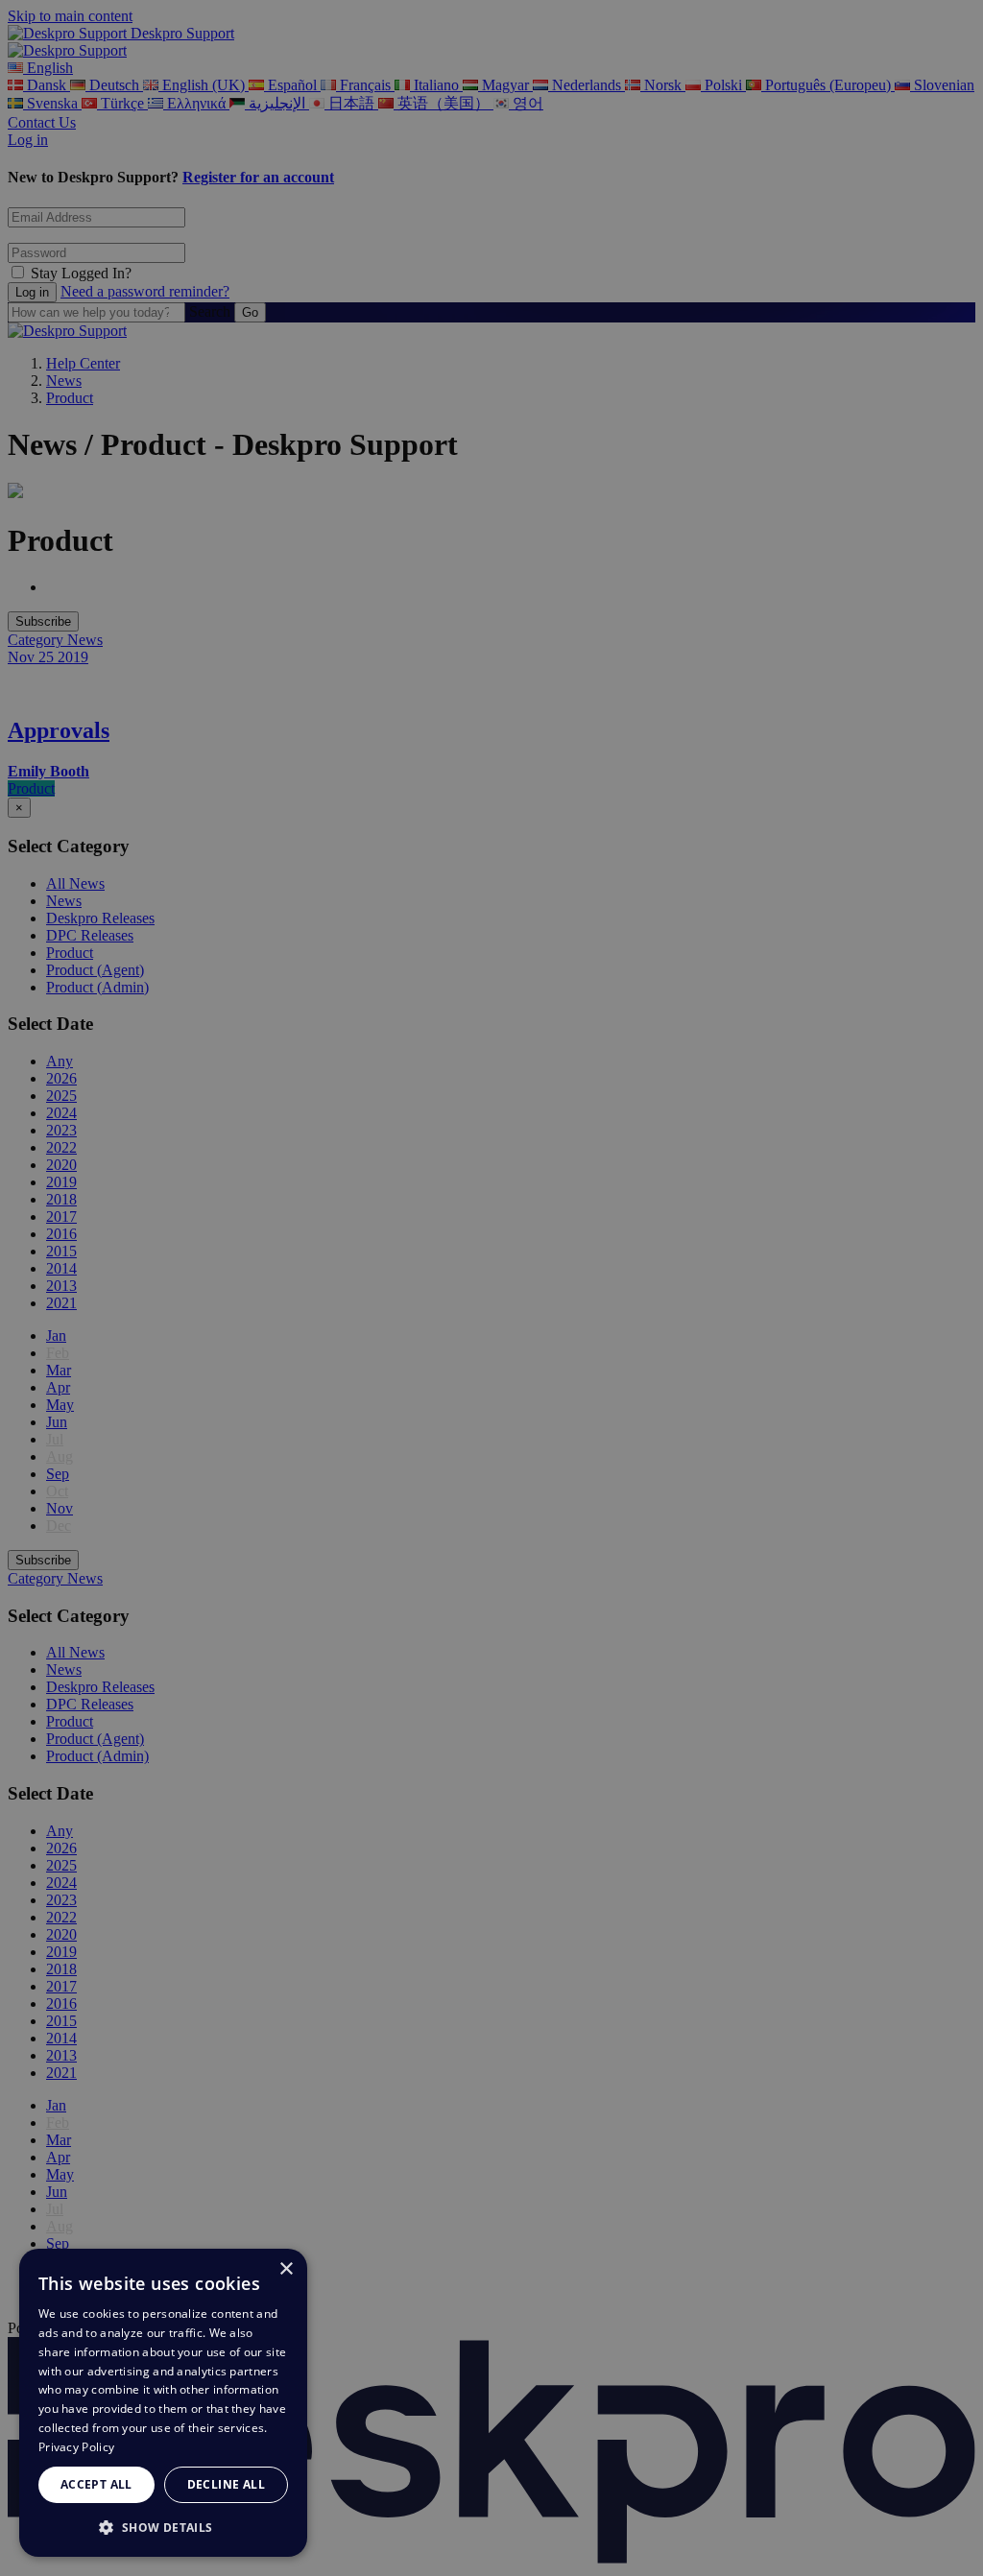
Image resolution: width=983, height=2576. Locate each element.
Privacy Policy (76, 2447)
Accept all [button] (96, 2484)
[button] (163, 2527)
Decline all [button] (226, 2484)
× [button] (286, 2269)
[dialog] (163, 2403)
